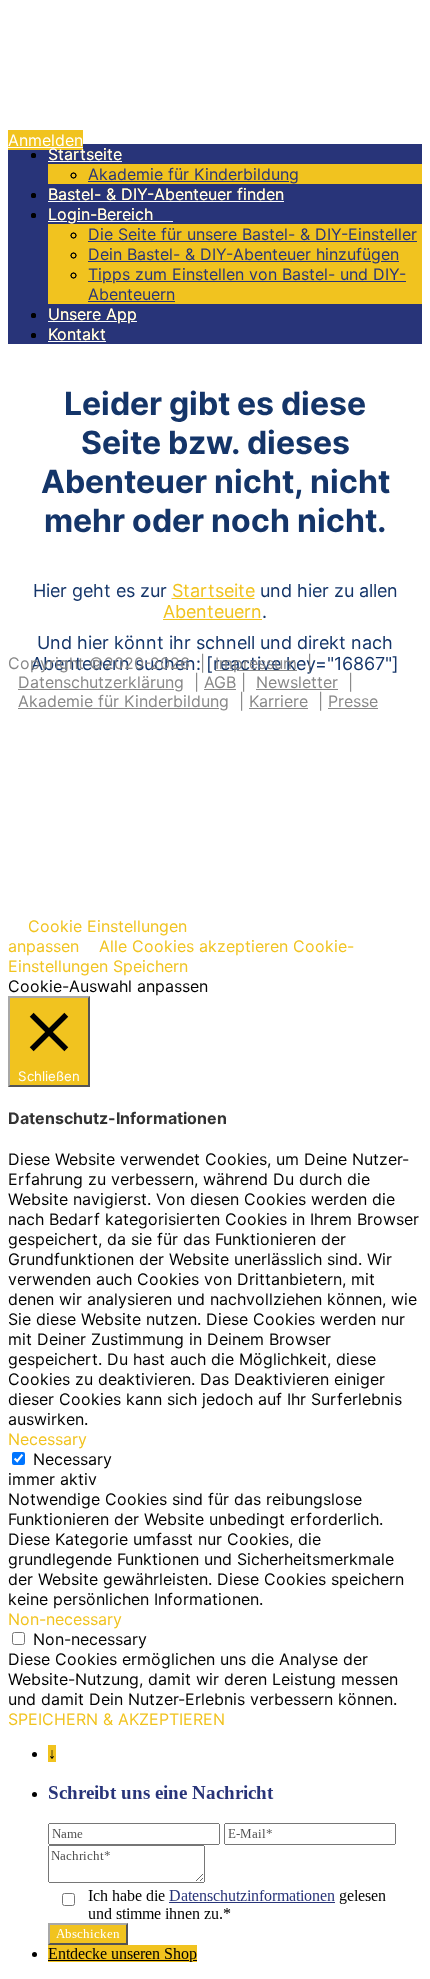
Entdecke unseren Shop (122, 1953)
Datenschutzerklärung (101, 682)
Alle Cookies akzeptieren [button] (193, 946)
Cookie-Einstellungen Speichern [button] (181, 956)
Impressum (256, 663)
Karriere (278, 701)
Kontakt (77, 334)
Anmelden (45, 140)
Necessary (72, 1459)
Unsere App (92, 314)
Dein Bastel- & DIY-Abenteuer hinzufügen (243, 254)
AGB (220, 682)
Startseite (85, 154)
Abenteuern (212, 611)
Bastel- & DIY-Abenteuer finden (166, 194)
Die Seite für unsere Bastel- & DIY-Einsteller (252, 234)
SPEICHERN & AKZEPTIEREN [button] (116, 1719)
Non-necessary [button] (65, 1619)
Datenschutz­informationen (252, 1895)
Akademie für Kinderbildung (193, 174)
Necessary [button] (47, 1439)
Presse (353, 701)
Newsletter (297, 682)
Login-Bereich (110, 214)
